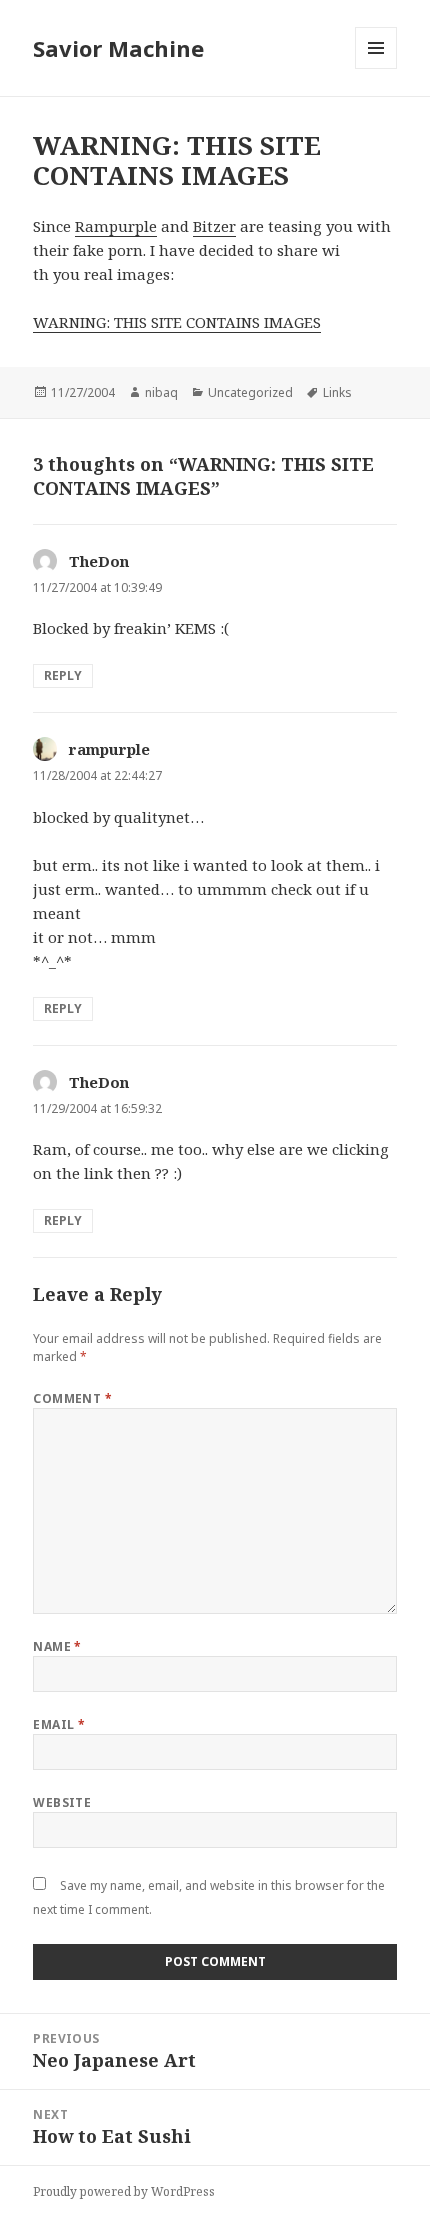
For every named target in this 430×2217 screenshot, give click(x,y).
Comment (72, 1398)
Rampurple (116, 226)
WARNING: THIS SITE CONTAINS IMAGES (177, 322)
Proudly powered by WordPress (124, 2191)
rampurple (109, 749)
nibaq (161, 392)
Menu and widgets (376, 68)
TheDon (99, 561)
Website (62, 1802)
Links (337, 392)
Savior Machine (118, 48)
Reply (63, 675)
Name (57, 1646)
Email (59, 1724)
